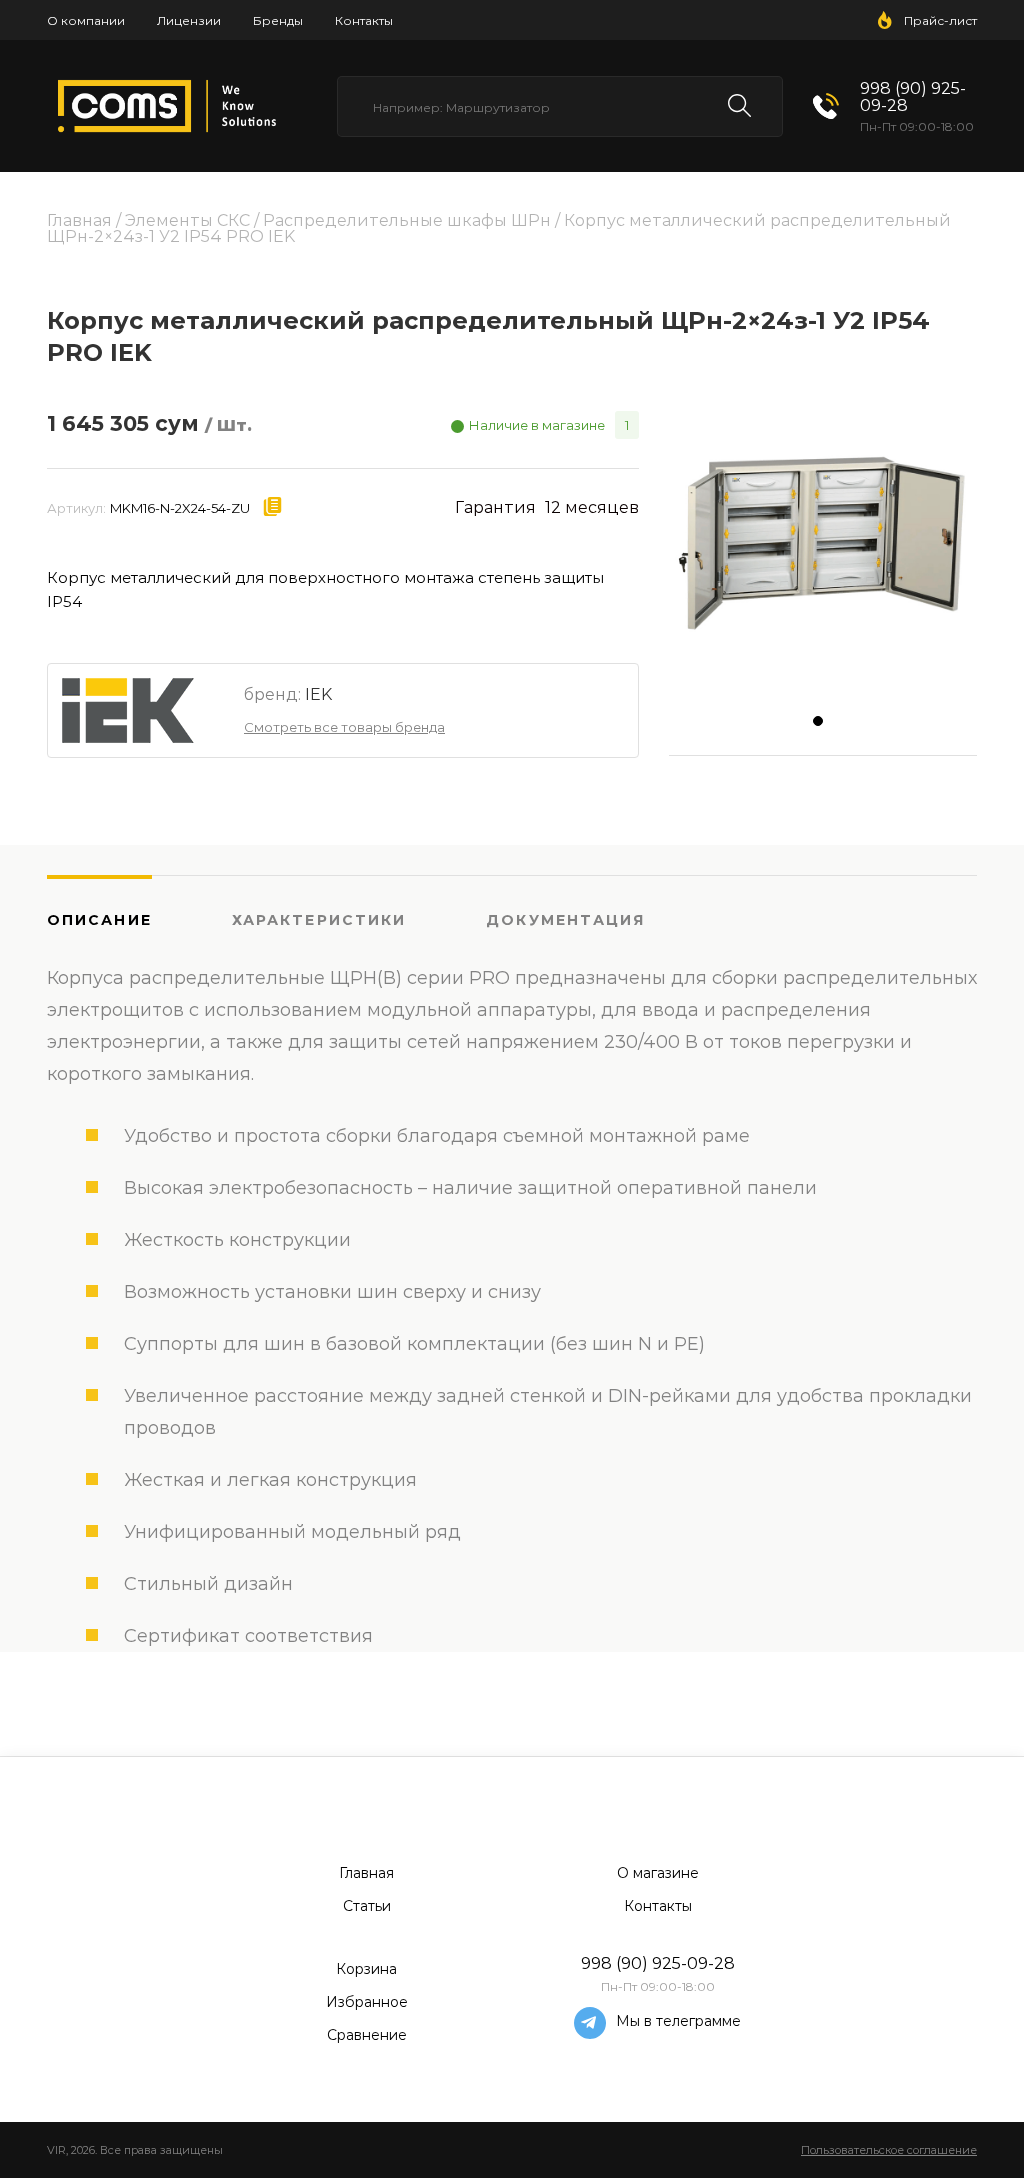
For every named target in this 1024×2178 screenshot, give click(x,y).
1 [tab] (823, 726)
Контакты (364, 20)
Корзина (366, 1969)
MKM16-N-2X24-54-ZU (180, 508)
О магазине (658, 1873)
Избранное (367, 2002)
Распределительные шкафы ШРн (407, 220)
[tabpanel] (823, 543)
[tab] (139, 919)
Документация (565, 920)
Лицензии (189, 20)
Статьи (367, 1906)
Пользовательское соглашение (889, 2150)
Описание (99, 920)
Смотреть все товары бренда (344, 727)
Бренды (278, 20)
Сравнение (367, 2035)
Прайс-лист (940, 20)
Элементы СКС (187, 220)
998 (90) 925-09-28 (913, 97)
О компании (86, 20)
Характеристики (319, 920)
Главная (79, 220)
